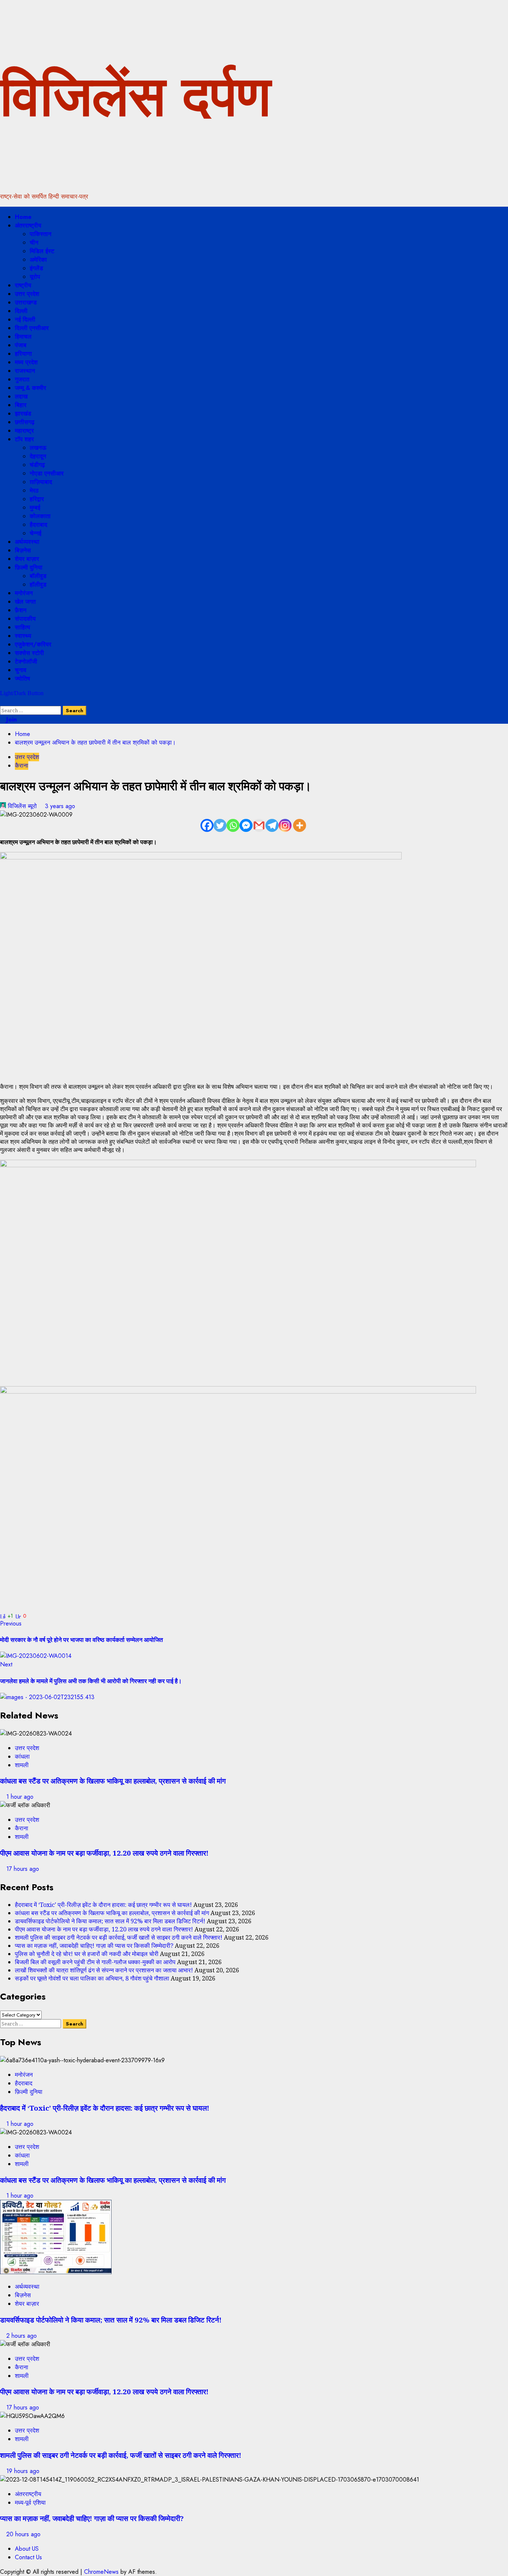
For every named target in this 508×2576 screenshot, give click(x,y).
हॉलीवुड (38, 585)
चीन (34, 243)
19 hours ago (23, 2471)
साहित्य (22, 627)
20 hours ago (23, 2534)
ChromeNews (101, 2572)
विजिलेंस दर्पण (135, 96)
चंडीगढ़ (37, 465)
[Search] (2, 702)
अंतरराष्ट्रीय (28, 225)
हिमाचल (23, 337)
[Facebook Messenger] (246, 825)
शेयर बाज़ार (27, 559)
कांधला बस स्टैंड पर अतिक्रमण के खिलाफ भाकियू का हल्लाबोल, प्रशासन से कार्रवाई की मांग (113, 1781)
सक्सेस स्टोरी (29, 653)
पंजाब (21, 345)
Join (11, 719)
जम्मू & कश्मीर (30, 388)
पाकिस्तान (41, 234)
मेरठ (34, 490)
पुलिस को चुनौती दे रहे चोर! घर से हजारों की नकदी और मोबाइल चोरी (87, 1954)
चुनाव (21, 670)
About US (27, 2549)
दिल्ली (21, 311)
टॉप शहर (24, 439)
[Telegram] (272, 825)
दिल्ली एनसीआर (32, 328)
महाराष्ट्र (24, 431)
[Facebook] (207, 825)
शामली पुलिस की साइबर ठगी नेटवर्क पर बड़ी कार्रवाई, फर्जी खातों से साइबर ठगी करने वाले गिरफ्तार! (119, 1937)
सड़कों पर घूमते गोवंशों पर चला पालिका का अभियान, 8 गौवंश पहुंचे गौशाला (92, 1978)
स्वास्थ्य (23, 636)
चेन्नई (36, 533)
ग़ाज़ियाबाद (41, 482)
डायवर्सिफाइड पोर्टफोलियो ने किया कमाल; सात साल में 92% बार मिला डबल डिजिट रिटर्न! (110, 1921)
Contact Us (28, 2557)
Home (23, 217)
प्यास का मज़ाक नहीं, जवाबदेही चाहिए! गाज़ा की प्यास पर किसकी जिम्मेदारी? (94, 1946)
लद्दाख (21, 396)
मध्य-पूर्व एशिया (30, 2503)
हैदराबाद (38, 525)
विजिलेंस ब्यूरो (22, 806)
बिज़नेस (23, 550)
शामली (22, 1765)
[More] (300, 825)
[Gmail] (259, 825)
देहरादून (38, 456)
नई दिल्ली (25, 319)
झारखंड (23, 414)
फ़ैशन (21, 610)
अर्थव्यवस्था (27, 542)
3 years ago (60, 806)
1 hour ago (20, 1797)
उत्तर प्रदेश (27, 294)
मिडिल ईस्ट (42, 251)
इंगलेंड (36, 268)
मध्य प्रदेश (26, 362)
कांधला (22, 1757)
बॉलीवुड (38, 576)
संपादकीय (25, 619)
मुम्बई (35, 508)
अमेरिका (38, 260)
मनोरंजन (24, 593)
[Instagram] (285, 825)
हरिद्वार (37, 499)
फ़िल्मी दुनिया (29, 567)
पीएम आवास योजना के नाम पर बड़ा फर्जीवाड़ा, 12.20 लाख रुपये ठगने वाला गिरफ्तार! (104, 1853)
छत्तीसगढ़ (25, 422)
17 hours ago (23, 1869)
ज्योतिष (22, 679)
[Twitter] (220, 825)
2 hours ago (22, 2336)
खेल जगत (25, 602)
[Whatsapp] (233, 825)
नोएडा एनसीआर (47, 473)
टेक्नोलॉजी (26, 661)
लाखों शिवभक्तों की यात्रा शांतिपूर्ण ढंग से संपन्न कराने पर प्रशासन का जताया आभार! (104, 1970)
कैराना (22, 766)
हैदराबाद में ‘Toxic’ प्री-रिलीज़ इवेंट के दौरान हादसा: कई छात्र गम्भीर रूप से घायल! (103, 1905)
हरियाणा (23, 354)
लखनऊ (38, 448)
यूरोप (35, 277)
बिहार (21, 405)
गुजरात (22, 379)
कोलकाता (40, 516)
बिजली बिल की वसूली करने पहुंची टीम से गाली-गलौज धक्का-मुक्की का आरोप (95, 1962)
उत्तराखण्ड (26, 302)
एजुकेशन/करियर (33, 644)
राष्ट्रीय (23, 285)
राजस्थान (25, 371)
